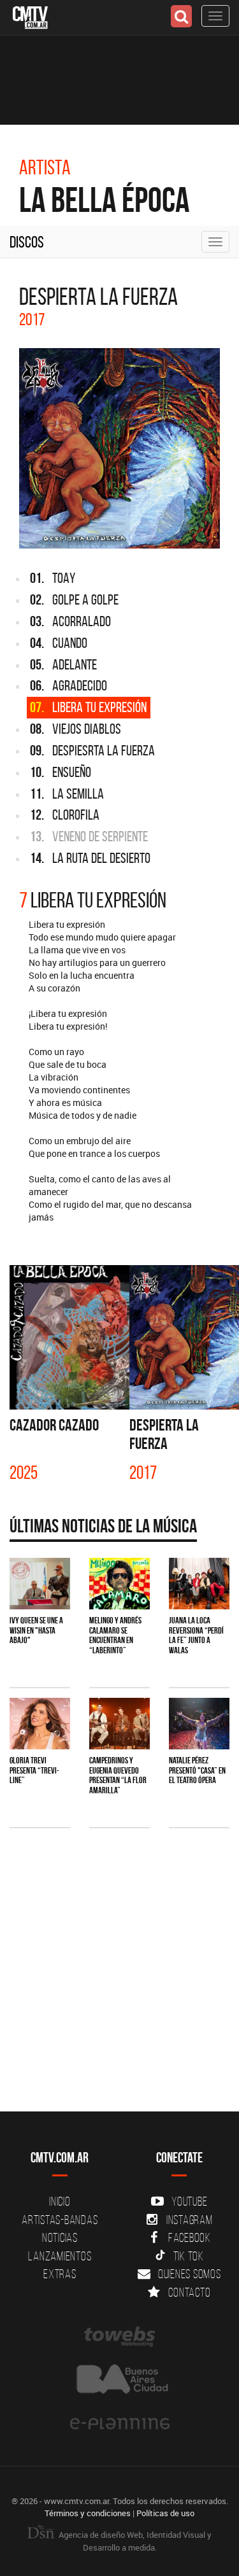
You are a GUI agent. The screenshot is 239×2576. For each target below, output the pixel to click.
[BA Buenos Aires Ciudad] (119, 2380)
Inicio (60, 2201)
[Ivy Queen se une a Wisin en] (40, 1584)
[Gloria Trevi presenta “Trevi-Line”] (40, 1724)
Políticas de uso (165, 2513)
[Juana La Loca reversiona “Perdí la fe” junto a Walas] (199, 1584)
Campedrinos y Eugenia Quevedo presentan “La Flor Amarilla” (118, 1775)
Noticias (60, 2237)
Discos (27, 242)
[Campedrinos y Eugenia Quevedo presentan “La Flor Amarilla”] (119, 1724)
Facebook (190, 2237)
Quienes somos (190, 2274)
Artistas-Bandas (60, 2220)
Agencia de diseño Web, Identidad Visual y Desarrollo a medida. (134, 2541)
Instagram (190, 2220)
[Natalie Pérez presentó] (199, 1724)
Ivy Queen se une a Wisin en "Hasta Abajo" (36, 1630)
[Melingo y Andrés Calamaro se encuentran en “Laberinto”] (119, 1584)
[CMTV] (30, 16)
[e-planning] (119, 2424)
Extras (60, 2274)
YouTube (189, 2201)
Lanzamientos (60, 2256)
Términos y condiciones (88, 2513)
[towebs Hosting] (119, 2337)
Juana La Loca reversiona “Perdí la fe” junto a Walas (196, 1635)
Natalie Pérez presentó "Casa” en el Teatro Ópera (197, 1770)
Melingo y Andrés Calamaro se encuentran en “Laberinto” (115, 1635)
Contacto (189, 2292)
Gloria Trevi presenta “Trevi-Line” (34, 1770)
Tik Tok (189, 2256)
